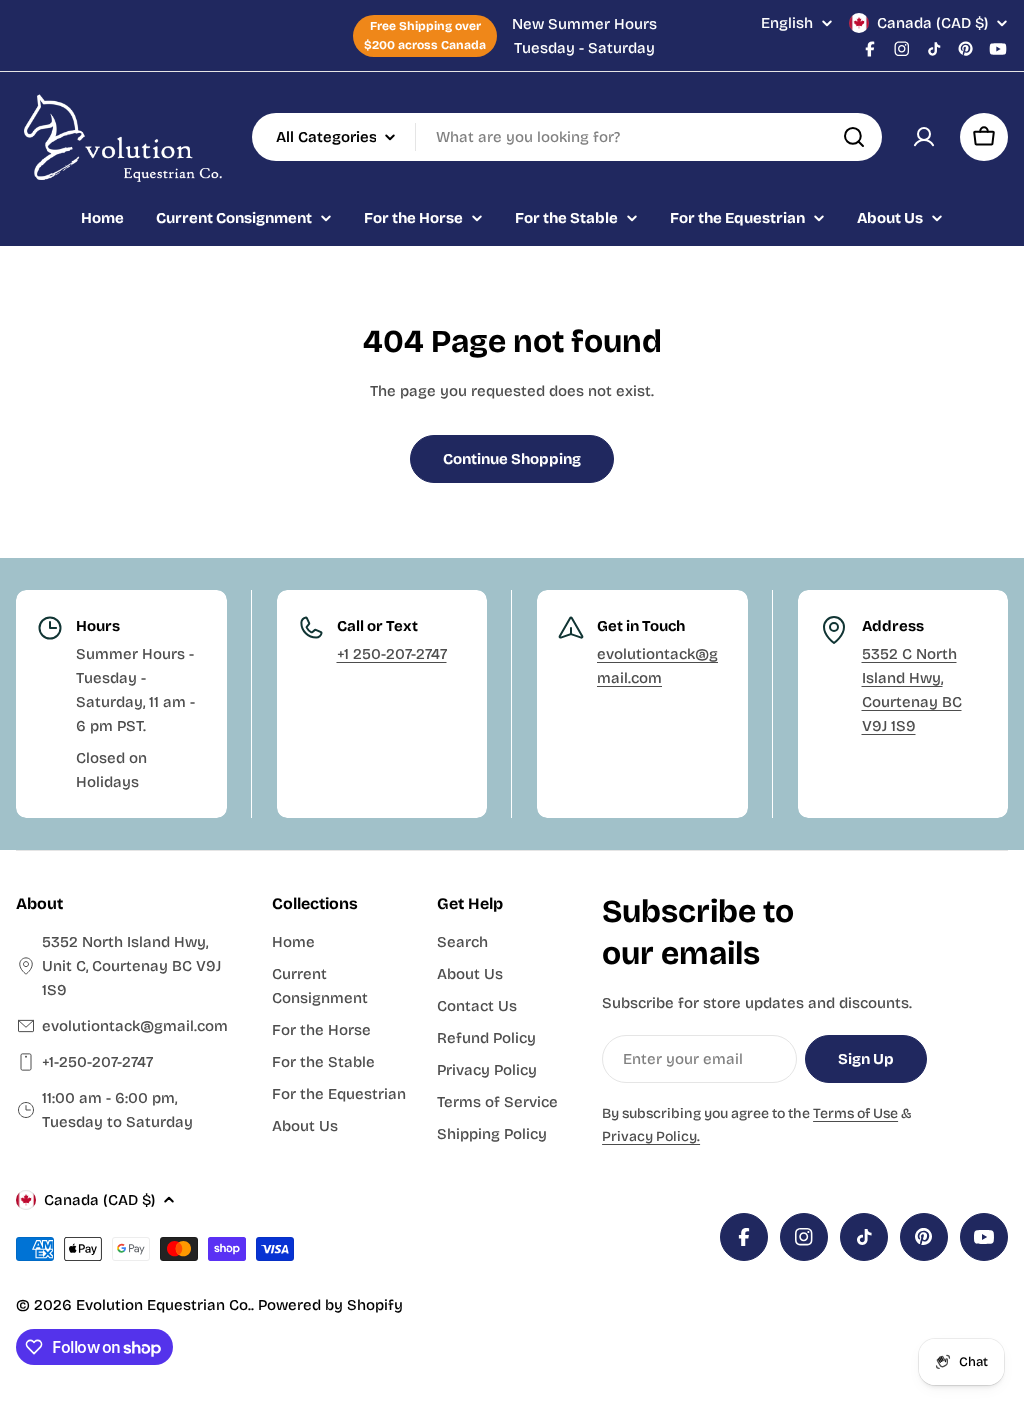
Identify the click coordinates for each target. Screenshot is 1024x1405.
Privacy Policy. (651, 1136)
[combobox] (567, 137)
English (787, 23)
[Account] (924, 137)
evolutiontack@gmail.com (135, 1026)
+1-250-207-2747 (97, 1062)
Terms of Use (855, 1113)
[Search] (854, 137)
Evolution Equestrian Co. (163, 1305)
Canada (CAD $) (932, 23)
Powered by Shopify (330, 1305)
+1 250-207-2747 (392, 654)
